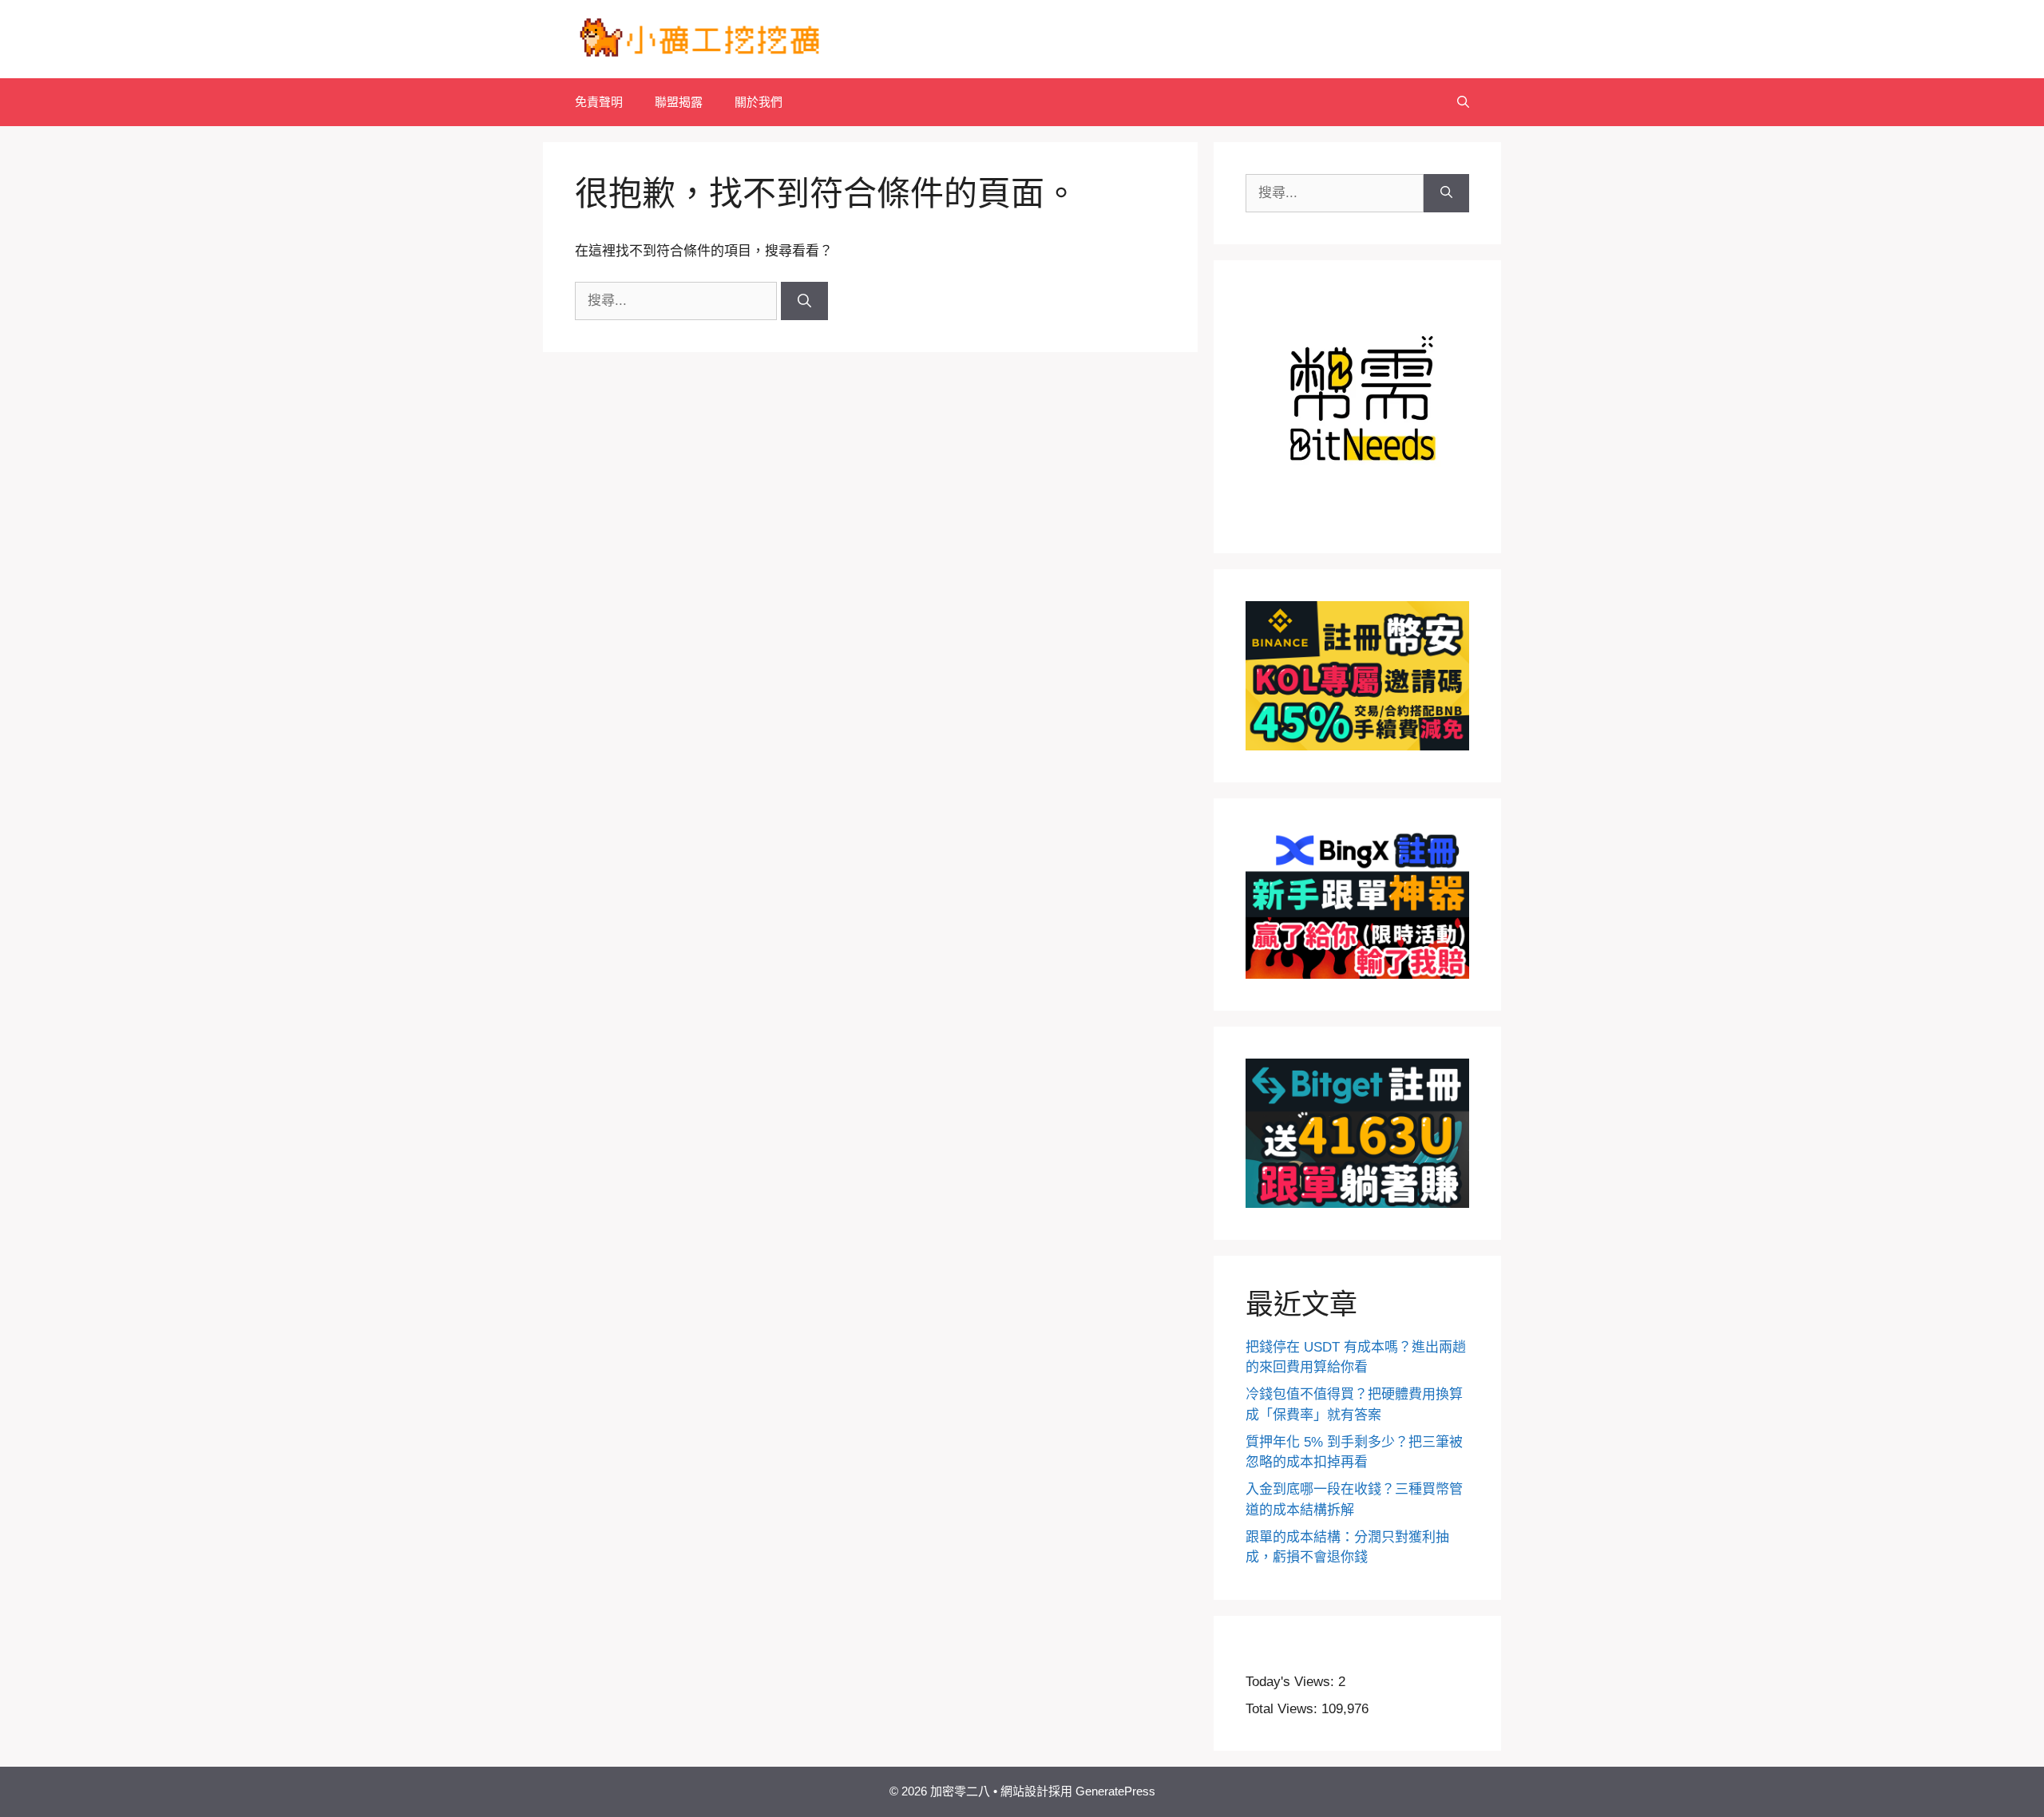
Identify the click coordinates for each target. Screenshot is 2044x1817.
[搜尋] (804, 301)
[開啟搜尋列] (1463, 102)
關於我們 (759, 102)
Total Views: (1283, 1709)
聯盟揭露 (679, 102)
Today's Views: (1292, 1682)
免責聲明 (599, 102)
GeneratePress (1115, 1791)
